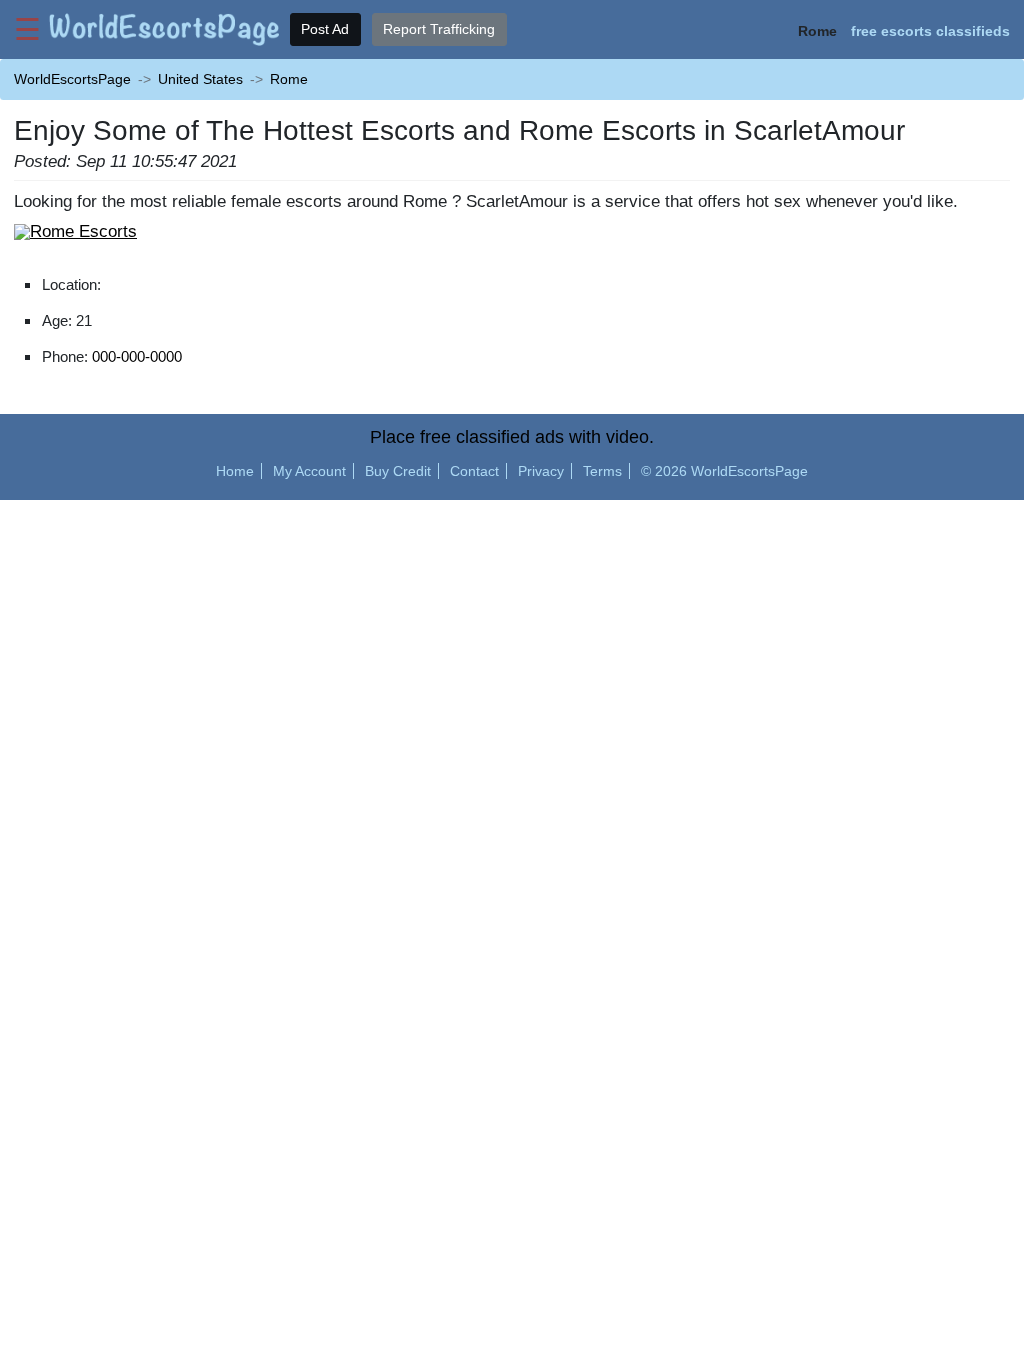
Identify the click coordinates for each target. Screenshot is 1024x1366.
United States (200, 79)
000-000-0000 (137, 356)
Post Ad (325, 29)
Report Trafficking (439, 29)
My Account (309, 471)
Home (235, 471)
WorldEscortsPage (72, 79)
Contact (474, 471)
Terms (602, 471)
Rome (289, 79)
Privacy (541, 471)
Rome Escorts (83, 231)
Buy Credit (398, 471)
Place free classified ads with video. (512, 437)
